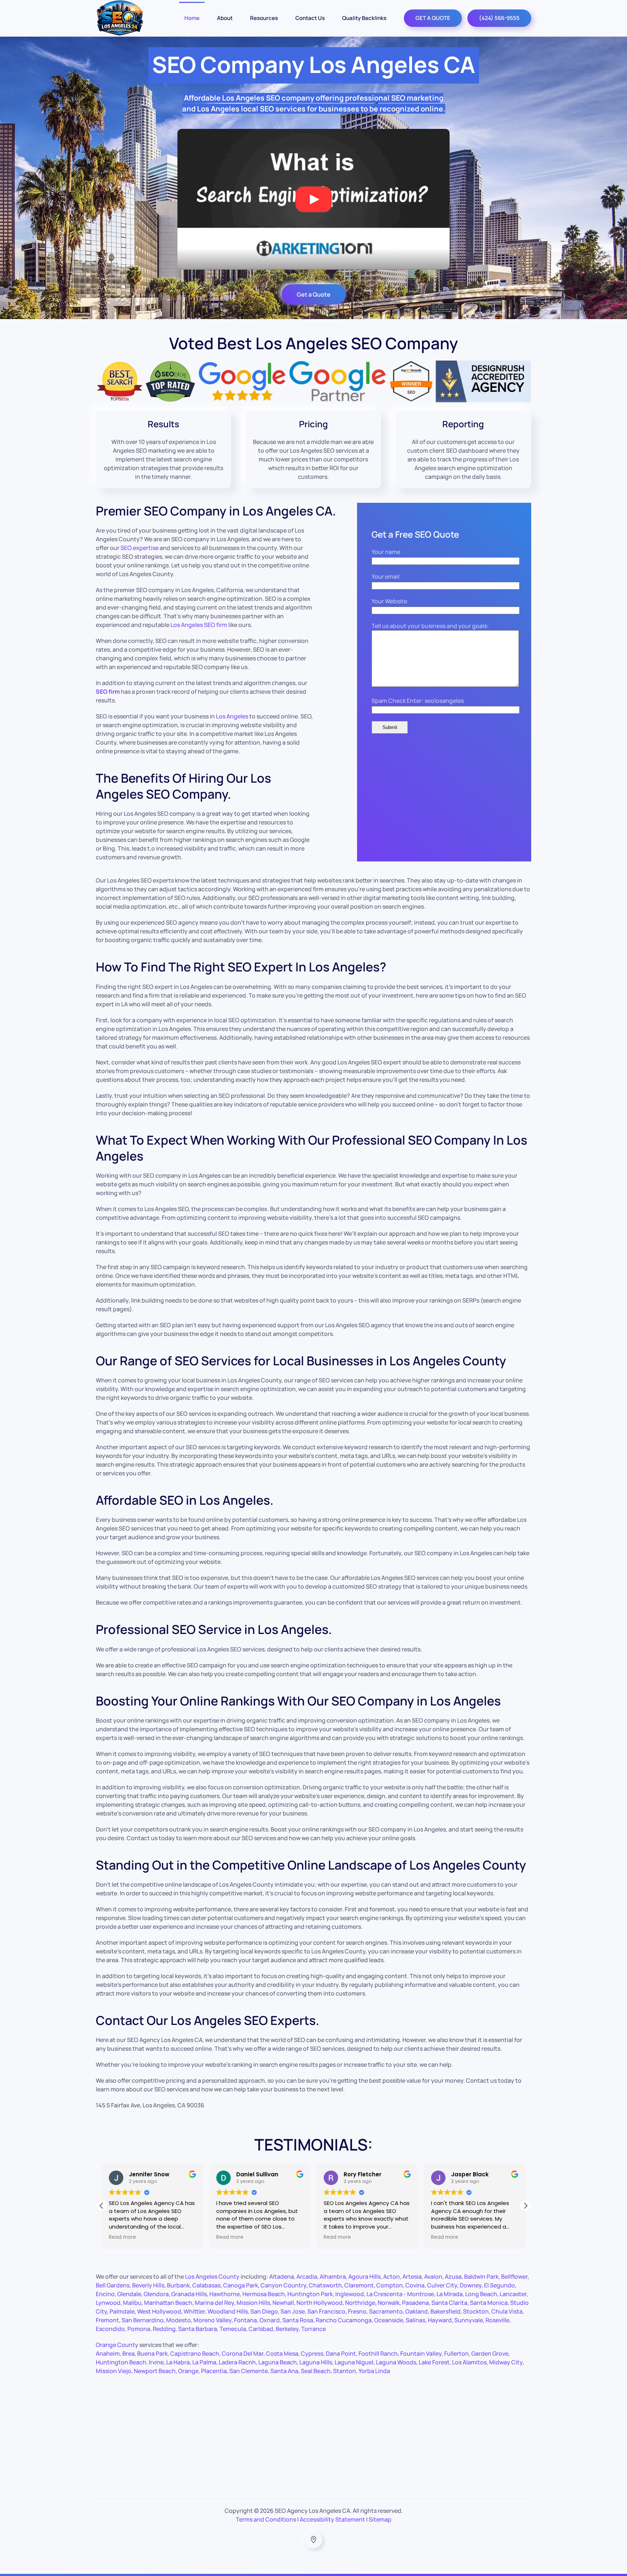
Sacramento (386, 2311)
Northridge (360, 2303)
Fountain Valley (421, 2353)
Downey (471, 2285)
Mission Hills (253, 2303)
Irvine (156, 2362)
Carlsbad (261, 2329)
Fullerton (456, 2353)
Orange (188, 2371)
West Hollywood (159, 2311)
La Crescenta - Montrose (400, 2294)
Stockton (476, 2311)
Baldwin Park (481, 2277)
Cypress (312, 2353)
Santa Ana (284, 2371)
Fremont (107, 2320)
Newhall (283, 2303)
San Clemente (249, 2371)
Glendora (156, 2294)
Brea (128, 2353)
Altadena (282, 2277)
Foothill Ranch (378, 2353)
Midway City (506, 2362)
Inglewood (350, 2294)
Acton (392, 2277)
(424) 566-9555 (499, 18)
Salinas (415, 2320)
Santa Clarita (449, 2303)
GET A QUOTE (433, 18)
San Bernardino (143, 2320)
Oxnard (270, 2320)
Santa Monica (489, 2303)
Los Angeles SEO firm (199, 625)
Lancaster (513, 2294)
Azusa (453, 2277)
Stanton (345, 2371)
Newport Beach (155, 2371)
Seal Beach (316, 2371)
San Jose (293, 2311)
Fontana (245, 2320)
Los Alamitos (469, 2362)
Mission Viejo (114, 2371)
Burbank (178, 2285)
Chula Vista (507, 2311)
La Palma (204, 2362)
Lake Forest (434, 2362)
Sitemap (380, 2519)
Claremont (359, 2285)
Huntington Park (310, 2294)
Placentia (214, 2371)
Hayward (440, 2320)
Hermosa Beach (264, 2294)
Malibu (132, 2303)
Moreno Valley (212, 2320)
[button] (525, 2206)
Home (192, 18)
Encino (105, 2294)
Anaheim (108, 2353)
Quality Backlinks (364, 18)
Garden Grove (490, 2353)
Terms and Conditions (266, 2519)
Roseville (497, 2320)
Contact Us (310, 18)
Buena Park (152, 2353)
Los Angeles (232, 716)
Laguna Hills (316, 2362)
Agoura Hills (364, 2277)
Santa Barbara (198, 2329)
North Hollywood (319, 2303)
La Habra (178, 2362)
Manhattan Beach (168, 2303)
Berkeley (287, 2329)
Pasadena (415, 2303)
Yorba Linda (374, 2371)
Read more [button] (124, 2237)
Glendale (129, 2294)
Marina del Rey (214, 2303)
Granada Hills (189, 2294)
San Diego (264, 2311)
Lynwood (108, 2303)
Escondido (110, 2329)
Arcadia (307, 2277)
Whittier (194, 2311)
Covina (415, 2285)
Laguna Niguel (354, 2362)
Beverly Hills (148, 2285)
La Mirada (450, 2294)
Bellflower (514, 2277)
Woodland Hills (228, 2311)
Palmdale (122, 2311)
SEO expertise (140, 548)
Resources (264, 18)
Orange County (117, 2345)
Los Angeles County (212, 2277)
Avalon (433, 2277)
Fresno (357, 2311)
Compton (390, 2285)
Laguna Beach (278, 2362)
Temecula (233, 2329)
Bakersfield (445, 2311)
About (225, 18)
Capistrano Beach (195, 2353)
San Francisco (326, 2311)
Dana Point (341, 2353)
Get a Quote (314, 294)
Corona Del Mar (243, 2353)
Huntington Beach (121, 2362)
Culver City (442, 2285)
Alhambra (333, 2277)
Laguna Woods (396, 2362)
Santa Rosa (298, 2320)
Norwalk (389, 2303)
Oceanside (389, 2320)
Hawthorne (225, 2294)
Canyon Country (283, 2285)
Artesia (412, 2277)
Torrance (313, 2329)
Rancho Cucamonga (344, 2320)
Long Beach (481, 2294)
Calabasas (206, 2285)
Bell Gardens (113, 2285)
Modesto (179, 2320)
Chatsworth (325, 2285)
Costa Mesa (282, 2353)
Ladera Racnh (237, 2362)
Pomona (139, 2329)
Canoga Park (241, 2285)
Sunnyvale (469, 2320)
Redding (164, 2329)
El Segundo (499, 2285)
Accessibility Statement (332, 2519)
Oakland (417, 2311)
